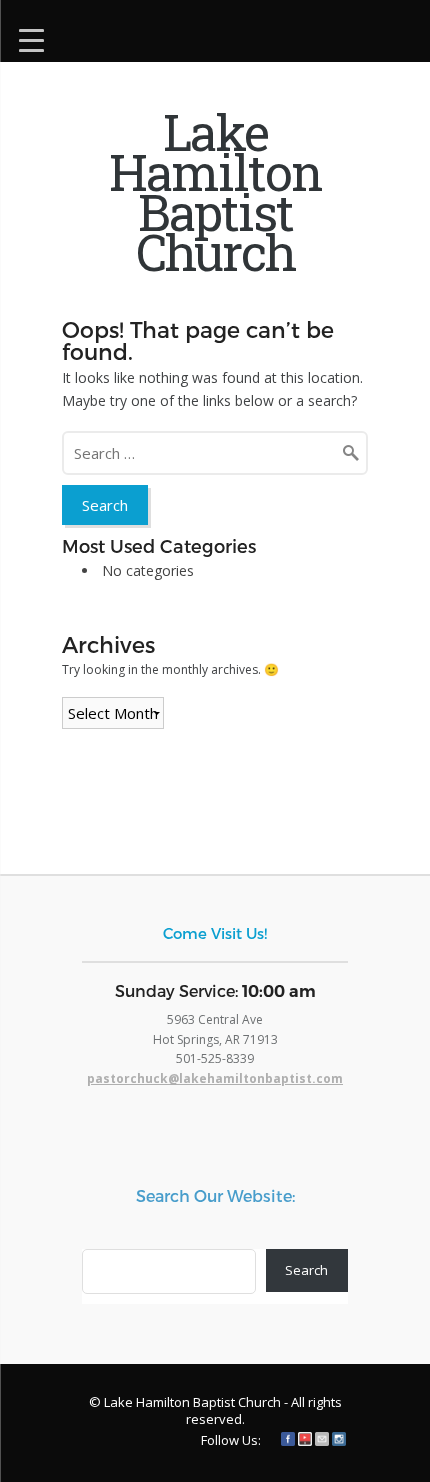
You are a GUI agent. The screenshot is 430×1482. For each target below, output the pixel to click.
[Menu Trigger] (31, 37)
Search (306, 1270)
